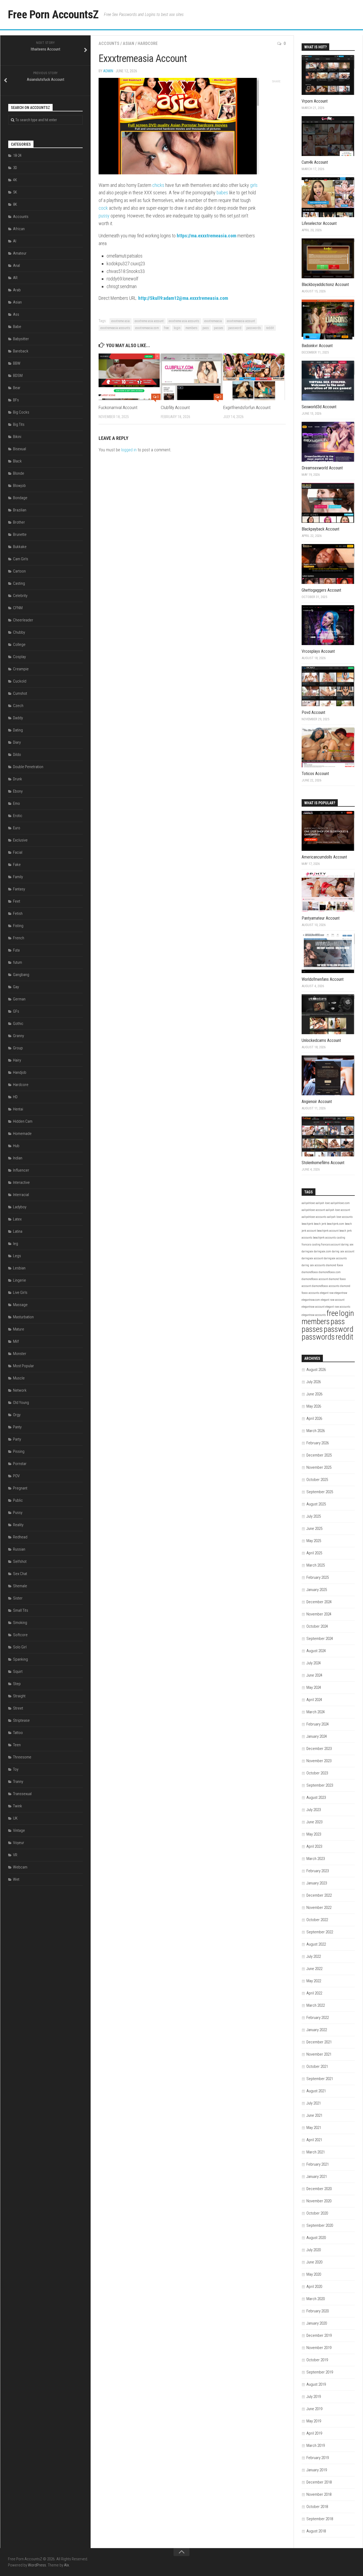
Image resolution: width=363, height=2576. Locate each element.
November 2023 (319, 1761)
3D (15, 168)
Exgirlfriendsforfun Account (247, 407)
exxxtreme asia (121, 321)
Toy (16, 1769)
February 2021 (318, 2164)
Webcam (20, 1867)
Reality (18, 1525)
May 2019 (314, 2421)
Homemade (22, 1134)
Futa (16, 950)
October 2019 (317, 2360)
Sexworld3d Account (319, 407)
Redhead (20, 1537)
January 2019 (317, 2470)
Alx (66, 2565)
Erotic (18, 816)
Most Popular (24, 1366)
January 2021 (317, 2177)
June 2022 (314, 1969)
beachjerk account (328, 1231)
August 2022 (316, 1944)
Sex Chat (20, 1574)
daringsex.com (322, 1251)
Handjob (20, 1072)
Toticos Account (315, 774)
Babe (17, 327)
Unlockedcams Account (321, 1040)
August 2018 (316, 2531)
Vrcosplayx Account (318, 651)
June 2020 (314, 2262)
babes (222, 193)
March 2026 (316, 1431)
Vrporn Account (315, 101)
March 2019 (316, 2445)
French (19, 938)
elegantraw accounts (314, 1315)
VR (15, 1855)
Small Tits (21, 1610)
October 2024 (317, 1626)
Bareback (21, 351)
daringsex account (312, 1258)
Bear (17, 388)
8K (15, 204)
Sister (18, 1598)
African (19, 229)
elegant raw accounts (338, 1307)
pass (206, 328)
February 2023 (318, 1871)
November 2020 (319, 2201)
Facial (18, 852)
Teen (17, 1745)
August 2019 (316, 2384)
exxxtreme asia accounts (184, 321)
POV (16, 1476)
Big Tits (19, 424)
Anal (16, 266)
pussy (104, 216)
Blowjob (19, 486)
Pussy (18, 1513)
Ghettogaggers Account (321, 590)
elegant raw (327, 1293)
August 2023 (316, 1798)
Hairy (17, 1060)
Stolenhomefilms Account (323, 1163)
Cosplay (19, 657)
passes (219, 328)
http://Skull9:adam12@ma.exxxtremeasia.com (183, 298)
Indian (18, 1158)
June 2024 (314, 1675)
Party (17, 1439)
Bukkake (20, 547)
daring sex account (343, 1251)
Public (18, 1500)
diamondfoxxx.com (330, 1272)
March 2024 (316, 1712)
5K (15, 192)
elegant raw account (333, 1300)
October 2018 (317, 2507)
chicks (158, 185)
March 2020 (316, 2299)
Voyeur (19, 1843)
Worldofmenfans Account (323, 979)
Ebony (18, 791)
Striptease (21, 1720)
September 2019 (320, 2372)
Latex (17, 1219)
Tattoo (18, 1733)
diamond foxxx (335, 1265)
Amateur (20, 253)
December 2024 (319, 1602)
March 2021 (316, 2152)
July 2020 (314, 2250)
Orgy (17, 1415)
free (166, 328)
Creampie (21, 669)
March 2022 (316, 2005)
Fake (17, 865)
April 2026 (314, 1419)
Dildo (17, 755)
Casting (19, 583)
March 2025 (316, 1565)
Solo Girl (20, 1647)
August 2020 (316, 2238)
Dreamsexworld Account (322, 468)
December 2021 (319, 2042)
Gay (16, 987)
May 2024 (314, 1687)
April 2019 (314, 2433)
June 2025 (314, 1529)
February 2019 (318, 2458)
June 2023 (314, 1822)
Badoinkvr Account (317, 346)
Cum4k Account (315, 162)
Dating (18, 730)
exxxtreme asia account (149, 321)
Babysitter (21, 339)
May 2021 (314, 2128)
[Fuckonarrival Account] (130, 377)
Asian (128, 43)
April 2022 (314, 1993)
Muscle (19, 1378)
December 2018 (319, 2482)
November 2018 (319, 2494)
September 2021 (320, 2079)
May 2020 (314, 2274)
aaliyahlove (308, 1203)
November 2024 (319, 1614)
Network (20, 1390)
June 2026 (314, 1394)
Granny (18, 1036)
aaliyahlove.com (340, 1203)
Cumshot (20, 693)
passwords (254, 328)
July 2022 (314, 1956)
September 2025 (320, 1492)
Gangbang (21, 975)
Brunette (20, 534)
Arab (17, 290)
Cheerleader (23, 620)
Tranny (18, 1782)
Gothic (18, 1024)
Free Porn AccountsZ (53, 14)
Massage (20, 1305)
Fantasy (19, 889)
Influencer (21, 1170)
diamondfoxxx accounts (326, 1286)
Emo (16, 803)
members (191, 328)
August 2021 (316, 2091)
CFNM (18, 608)
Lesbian (19, 1268)
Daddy (18, 718)
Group (18, 1048)
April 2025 (314, 1553)
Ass (16, 314)
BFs (16, 400)
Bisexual (20, 449)
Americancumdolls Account (324, 857)
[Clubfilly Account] (192, 377)
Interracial (21, 1195)
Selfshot (20, 1561)
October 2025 (317, 1480)
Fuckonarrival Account (118, 407)
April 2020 (314, 2287)
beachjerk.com (335, 1224)
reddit (270, 328)
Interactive (21, 1182)
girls (254, 185)
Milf (16, 1341)
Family (18, 877)
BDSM (18, 376)
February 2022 (318, 2018)
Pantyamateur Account (321, 918)
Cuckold (20, 681)
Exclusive (20, 840)
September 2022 (320, 1932)
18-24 (17, 155)
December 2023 (319, 1749)
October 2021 (317, 2066)
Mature (19, 1329)
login (177, 328)
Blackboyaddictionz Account (325, 285)
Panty (17, 1427)
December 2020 (319, 2189)
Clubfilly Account (175, 407)
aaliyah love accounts (340, 1217)
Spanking (20, 1659)
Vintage (19, 1830)
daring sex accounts (313, 1265)
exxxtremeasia (213, 321)
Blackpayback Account (320, 529)
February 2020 (318, 2311)
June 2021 (314, 2115)
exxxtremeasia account (241, 321)
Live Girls (20, 1293)
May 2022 (314, 1981)
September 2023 (320, 1785)
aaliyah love (323, 1203)
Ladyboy (20, 1207)
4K (15, 180)
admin (108, 71)
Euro (17, 828)
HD (15, 1097)
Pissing (19, 1451)
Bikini (17, 437)
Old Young (21, 1403)
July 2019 (314, 2397)
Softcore (20, 1635)
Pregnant (20, 1488)
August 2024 (316, 1651)
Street (18, 1708)
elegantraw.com (311, 1300)
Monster (20, 1354)
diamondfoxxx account (315, 1279)
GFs (16, 1011)
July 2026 (314, 1382)
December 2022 (319, 1895)
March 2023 (316, 1859)
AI (15, 241)
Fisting (18, 926)
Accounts (109, 43)
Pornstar (20, 1464)
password (235, 328)
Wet (16, 1879)
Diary (17, 742)
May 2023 (314, 1834)
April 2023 (314, 1846)
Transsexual (22, 1794)
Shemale (20, 1586)
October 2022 (317, 1920)
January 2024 (317, 1736)
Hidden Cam (23, 1121)
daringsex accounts (335, 1258)
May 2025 (314, 1541)
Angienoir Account (317, 1102)
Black (17, 461)
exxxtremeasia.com (147, 328)
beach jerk (320, 1224)
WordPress (37, 2565)
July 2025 (314, 1516)
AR (15, 278)
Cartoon (19, 571)
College (19, 645)
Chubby (19, 632)
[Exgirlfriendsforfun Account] (254, 377)
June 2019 (314, 2409)
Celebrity (20, 596)
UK (15, 1818)
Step (17, 1684)
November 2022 (319, 1908)
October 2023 (317, 1773)
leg (16, 1244)
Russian (19, 1549)
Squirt (18, 1672)
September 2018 (320, 2519)
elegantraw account (313, 1307)
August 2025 (316, 1504)
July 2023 (314, 1810)
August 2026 (316, 1370)
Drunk (18, 779)
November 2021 (319, 2054)
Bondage (20, 498)
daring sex (347, 1245)
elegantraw (341, 1293)
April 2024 (314, 1700)
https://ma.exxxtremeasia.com (206, 236)
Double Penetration (28, 767)
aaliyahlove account (313, 1210)
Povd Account (313, 712)
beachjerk (307, 1224)
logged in (129, 450)
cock (103, 208)
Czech (18, 706)
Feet (17, 901)
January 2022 (317, 2030)
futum (18, 962)
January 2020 (317, 2323)
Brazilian (20, 510)
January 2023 (317, 1883)
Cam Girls (21, 559)
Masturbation (23, 1317)
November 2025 (319, 1467)
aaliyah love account (338, 1210)
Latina (18, 1231)
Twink (18, 1806)
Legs (17, 1256)
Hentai (18, 1109)
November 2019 (319, 2348)
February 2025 (318, 1577)
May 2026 (314, 1406)
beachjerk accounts (324, 1238)
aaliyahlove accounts (314, 1217)
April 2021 (314, 2140)
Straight (19, 1696)
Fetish (18, 914)
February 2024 (318, 1724)
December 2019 (319, 2335)
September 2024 (320, 1639)
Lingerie (20, 1280)
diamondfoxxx (310, 1272)
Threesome (22, 1757)
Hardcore (148, 43)
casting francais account (326, 1245)
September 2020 (320, 2225)
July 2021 (314, 2103)
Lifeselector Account (319, 223)
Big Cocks (21, 412)
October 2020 (317, 2213)
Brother (19, 522)
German (19, 999)
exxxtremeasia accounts (115, 328)
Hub (16, 1146)
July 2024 (314, 1663)
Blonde (19, 473)
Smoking (20, 1623)
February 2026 (318, 1443)
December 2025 (319, 1455)
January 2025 (317, 1590)
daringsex (307, 1251)
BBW (17, 363)
